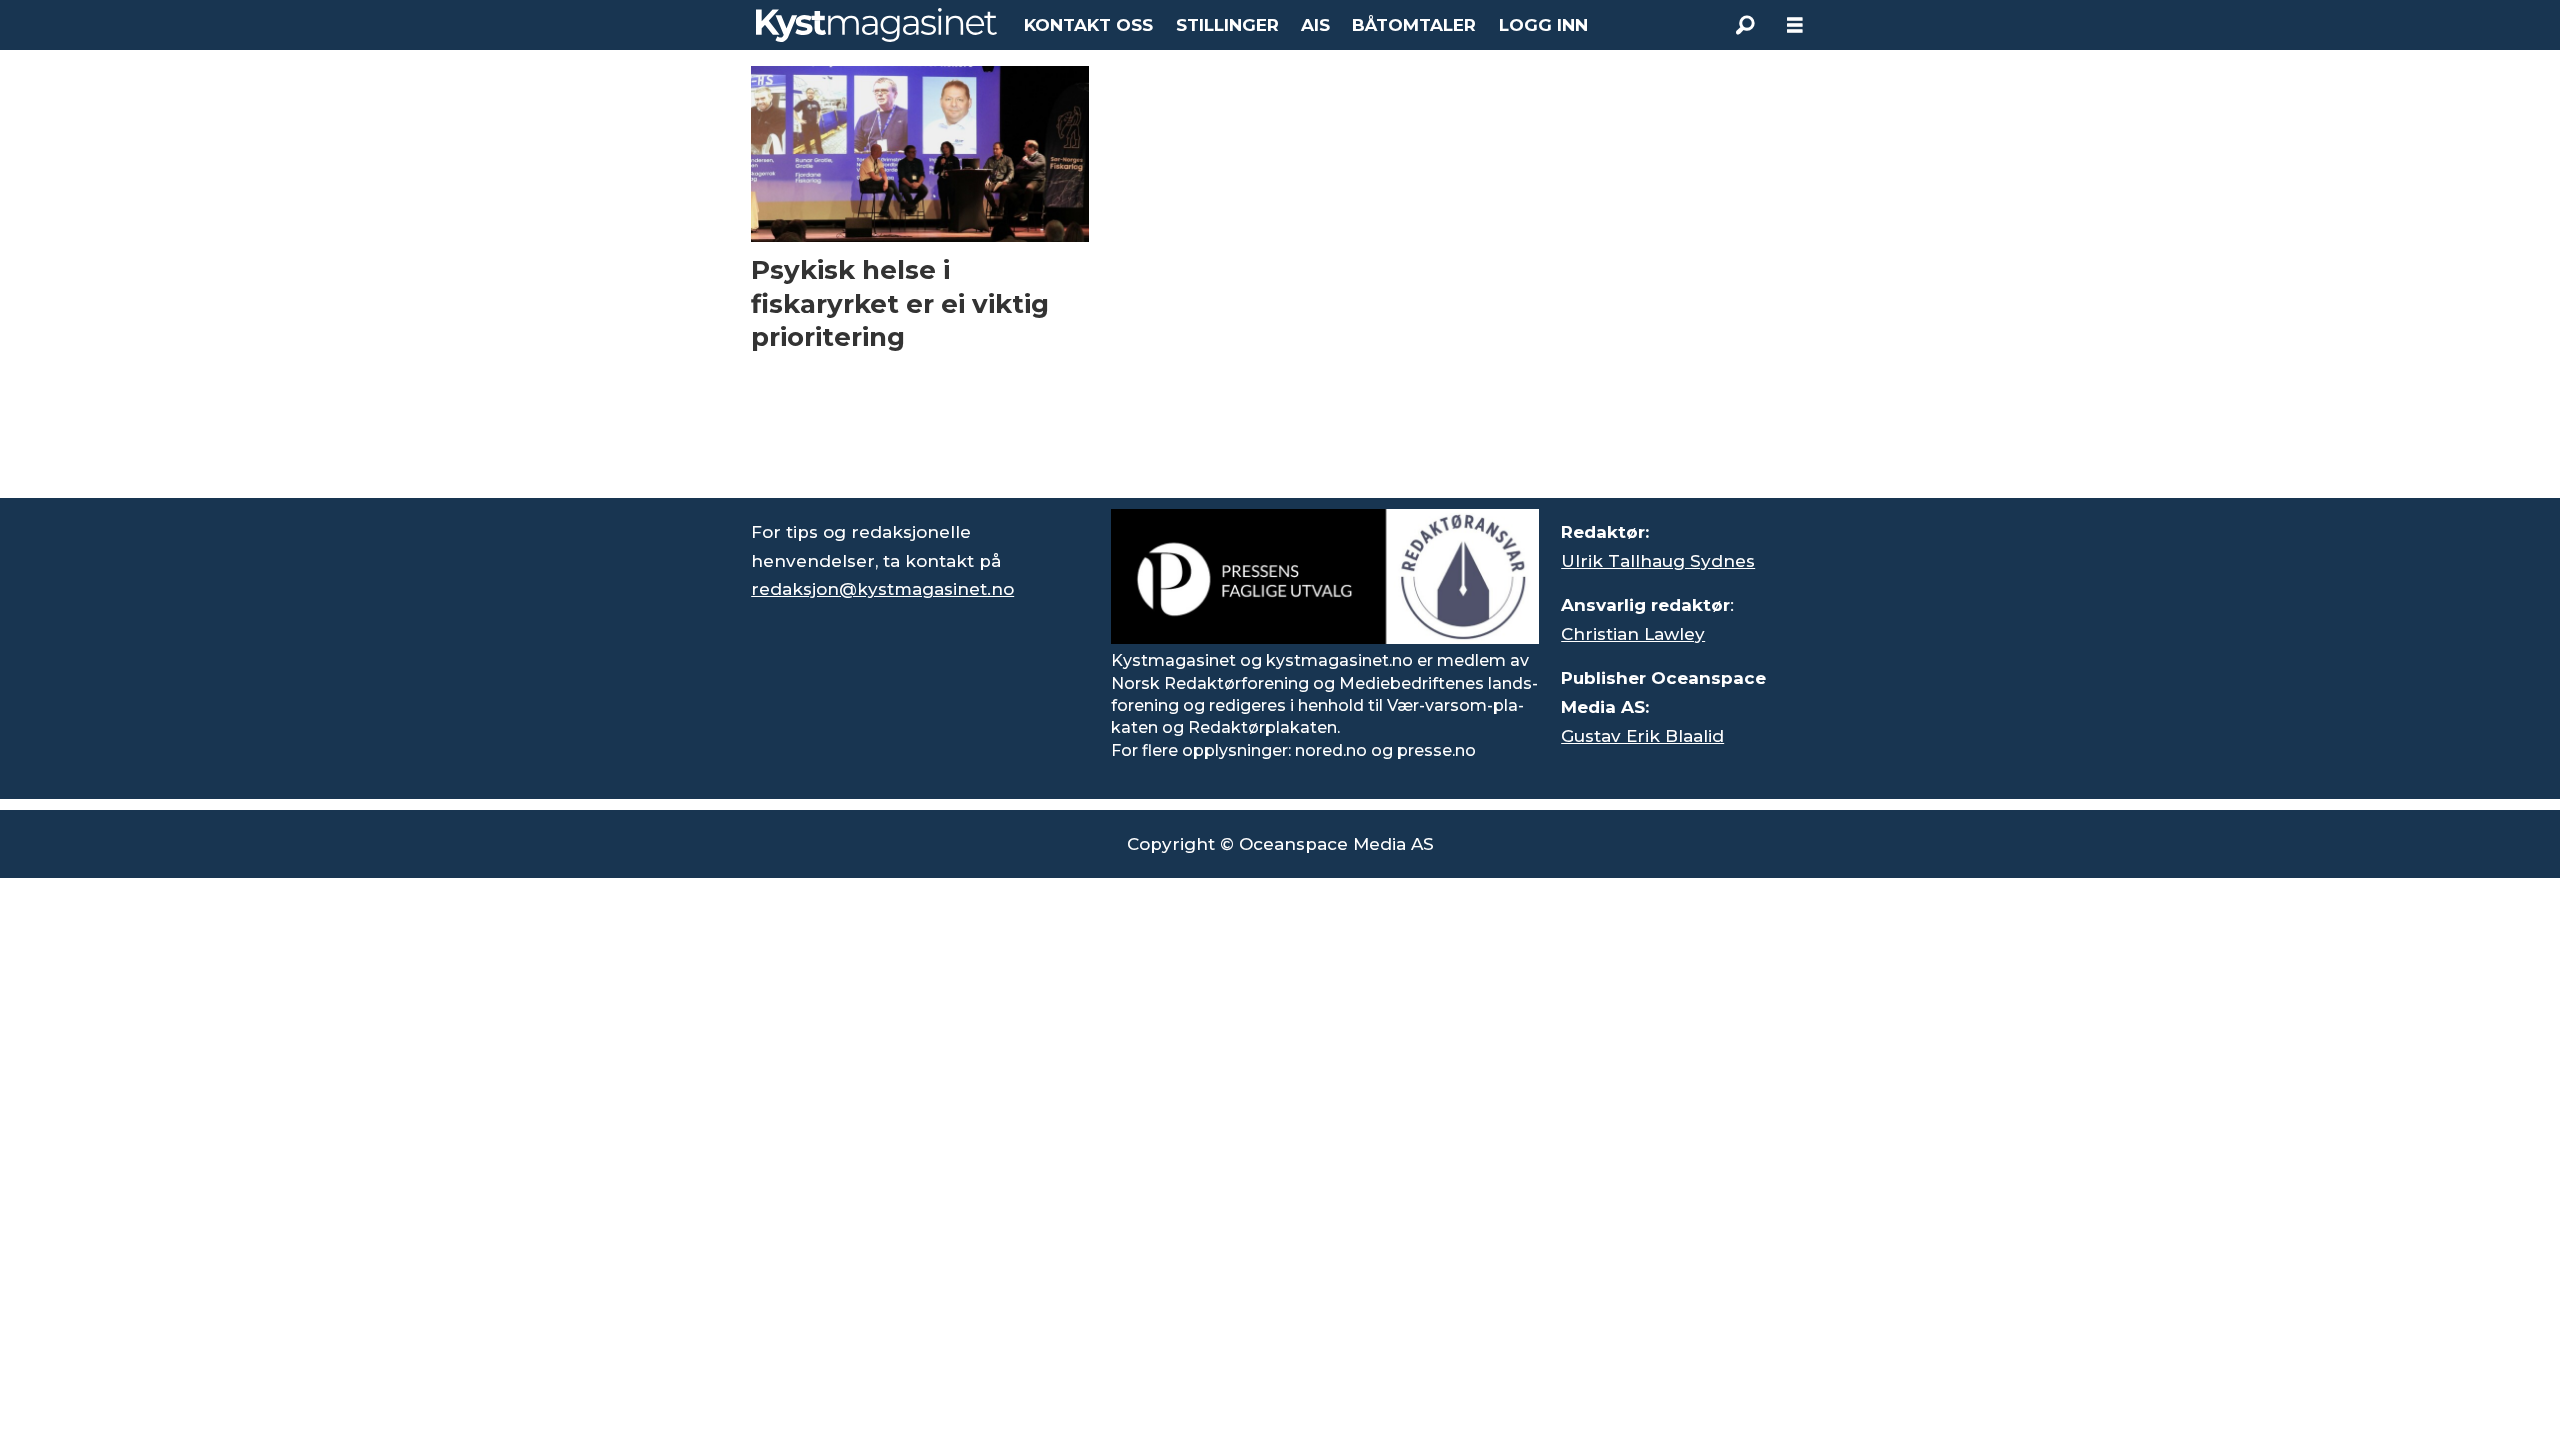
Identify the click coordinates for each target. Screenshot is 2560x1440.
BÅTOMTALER (1414, 25)
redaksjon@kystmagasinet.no (882, 589)
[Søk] (1745, 25)
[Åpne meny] (1795, 25)
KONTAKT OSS (1088, 25)
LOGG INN (1543, 25)
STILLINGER (1227, 25)
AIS (1315, 25)
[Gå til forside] (876, 25)
